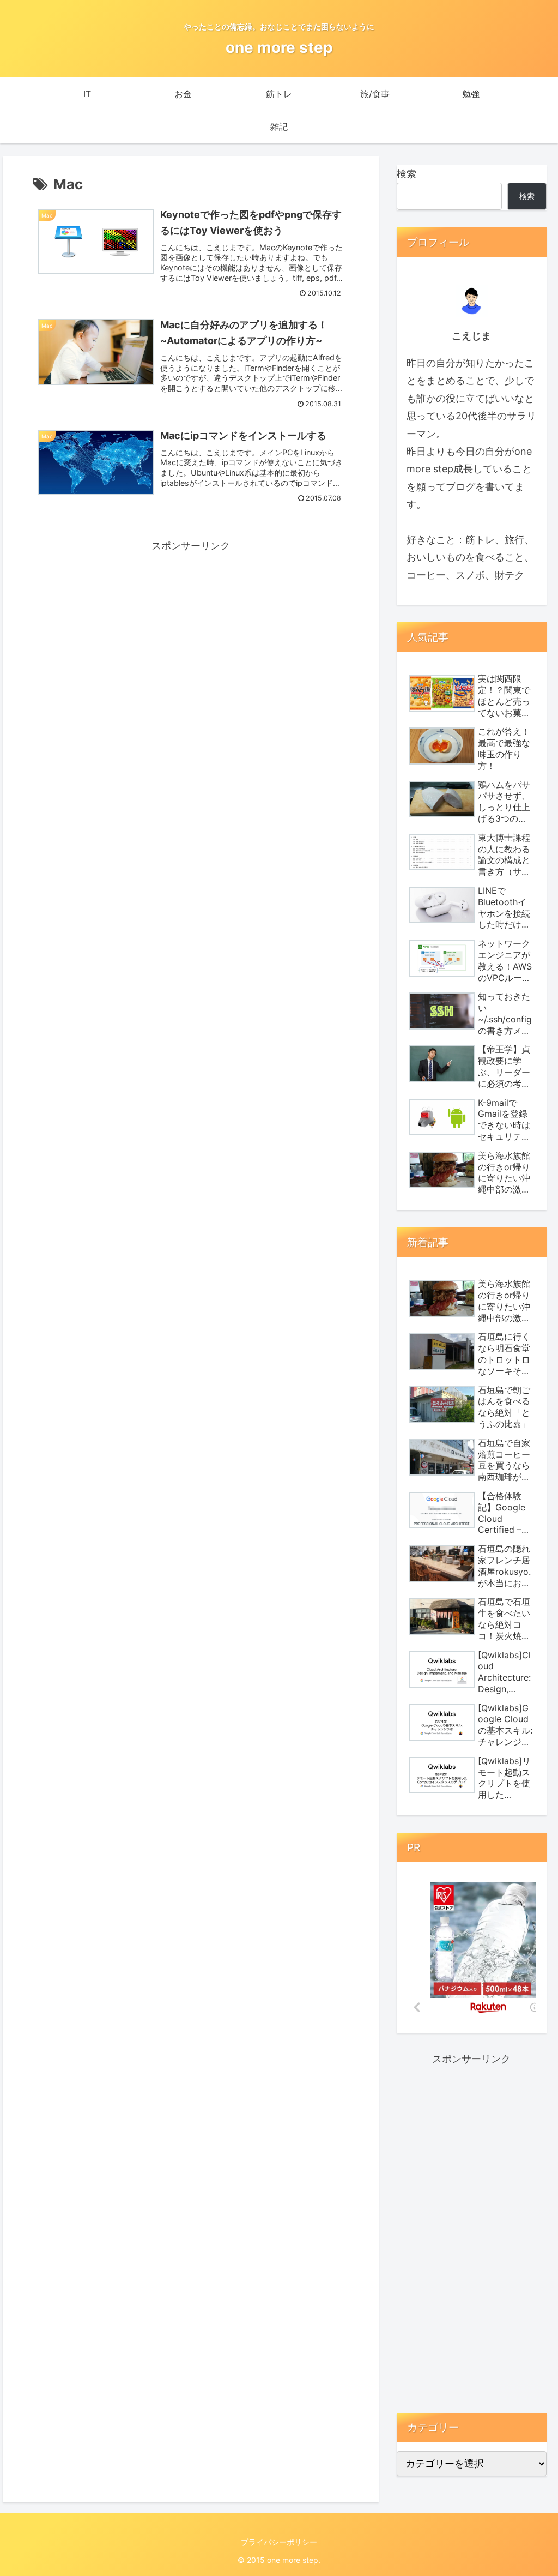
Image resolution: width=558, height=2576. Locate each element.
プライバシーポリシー (279, 2542)
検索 (407, 174)
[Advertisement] (191, 631)
